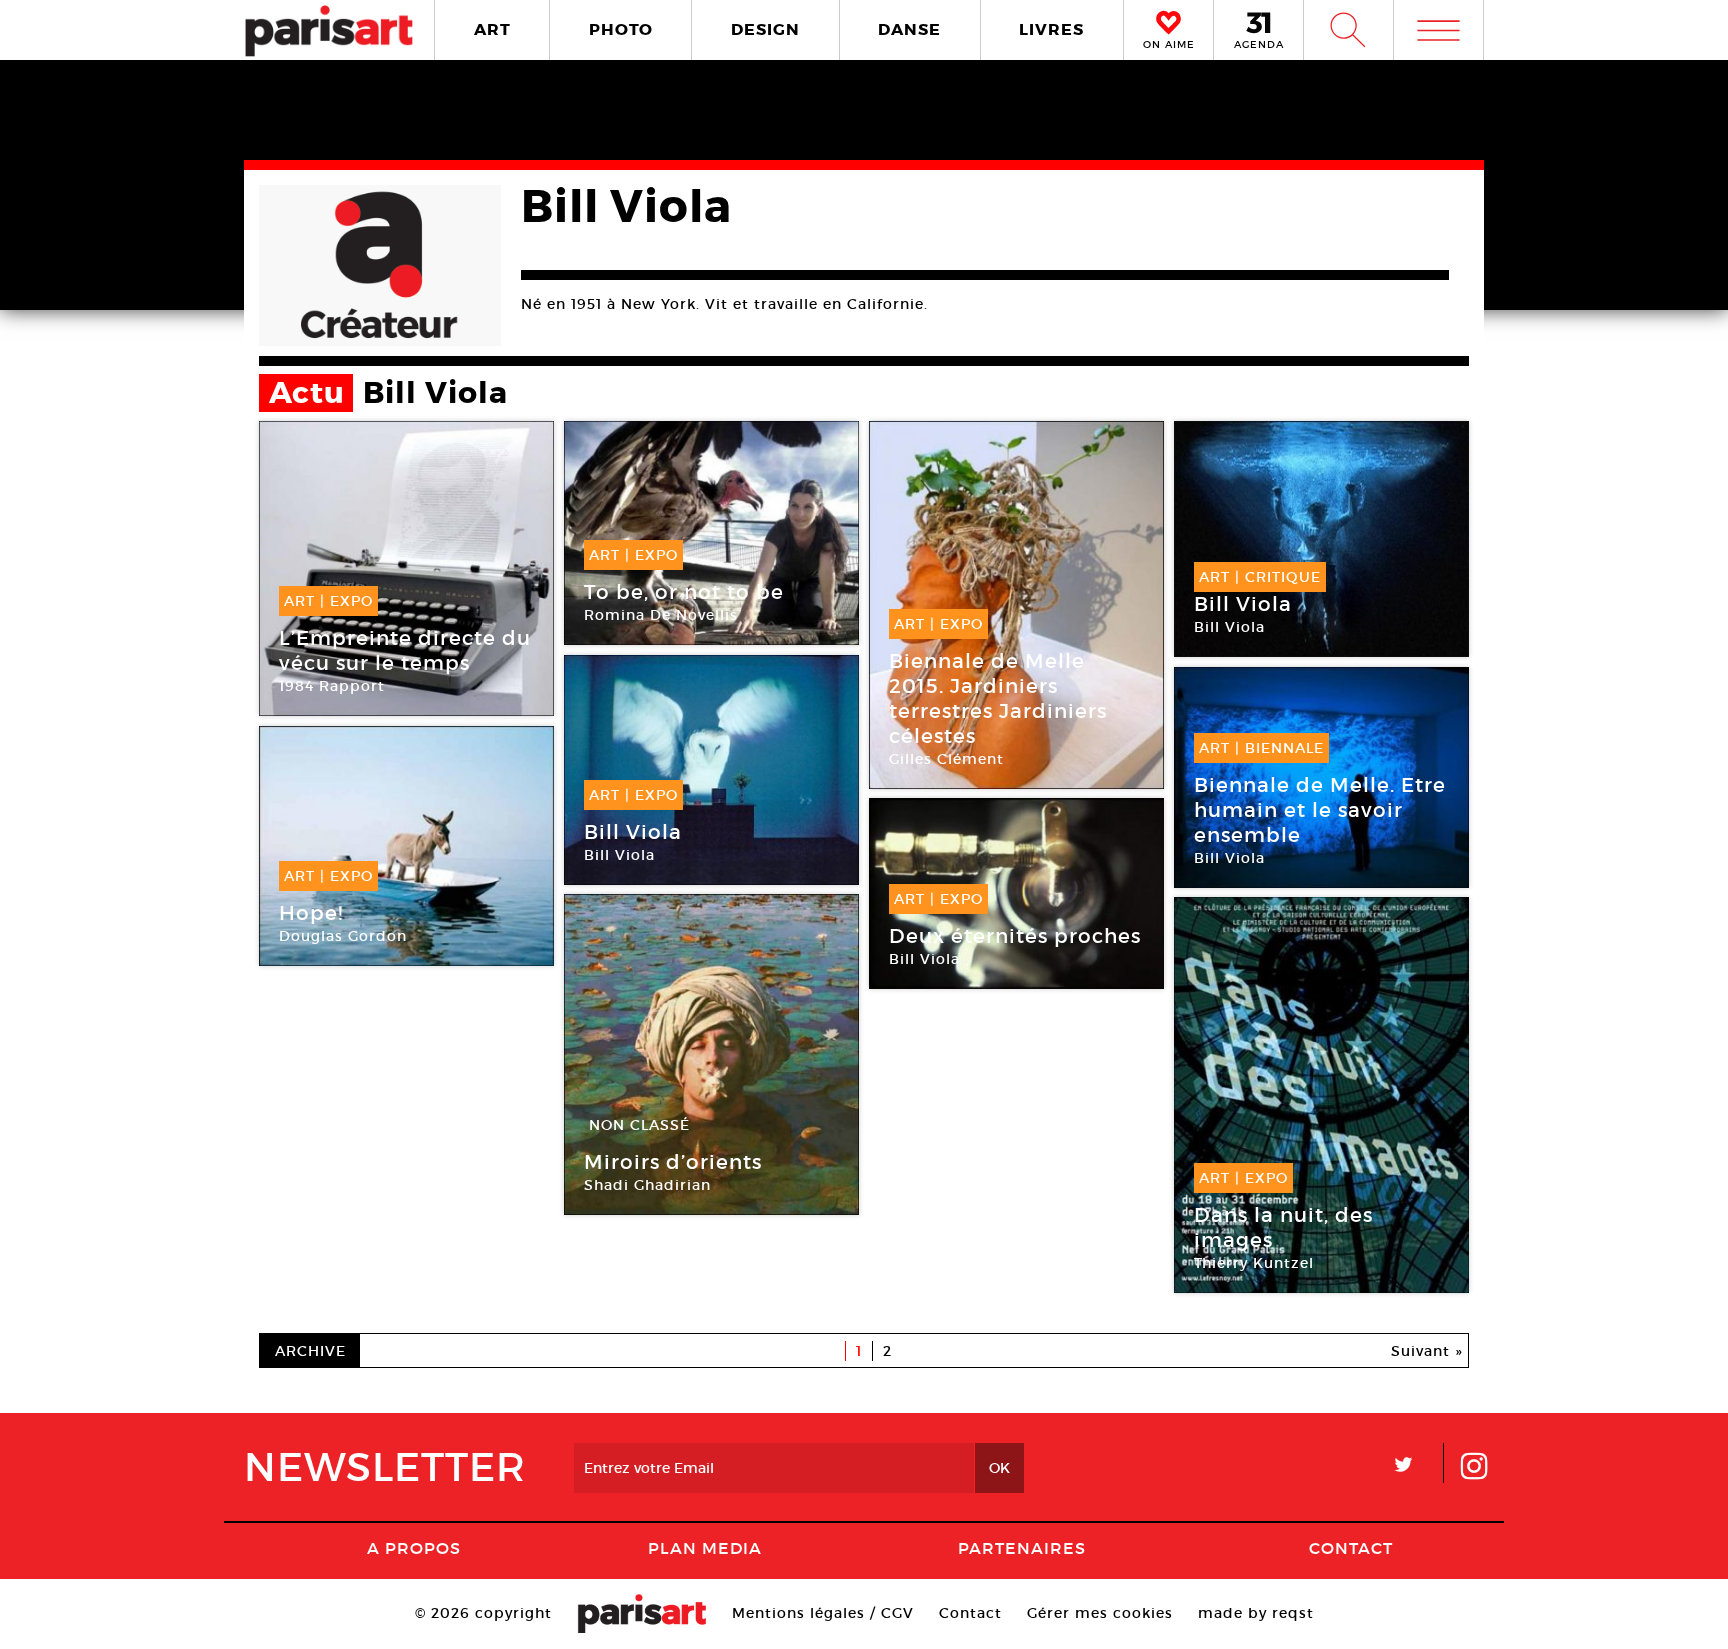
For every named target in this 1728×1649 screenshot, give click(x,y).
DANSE (909, 29)
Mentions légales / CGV (823, 1613)
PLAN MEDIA (705, 1548)
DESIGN (765, 29)
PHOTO (621, 29)
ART (492, 29)
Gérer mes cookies (1100, 1613)
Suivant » (1427, 1351)
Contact (1351, 1548)
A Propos (414, 1548)
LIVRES (1051, 29)
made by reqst (1256, 1613)
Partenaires (1022, 1548)
